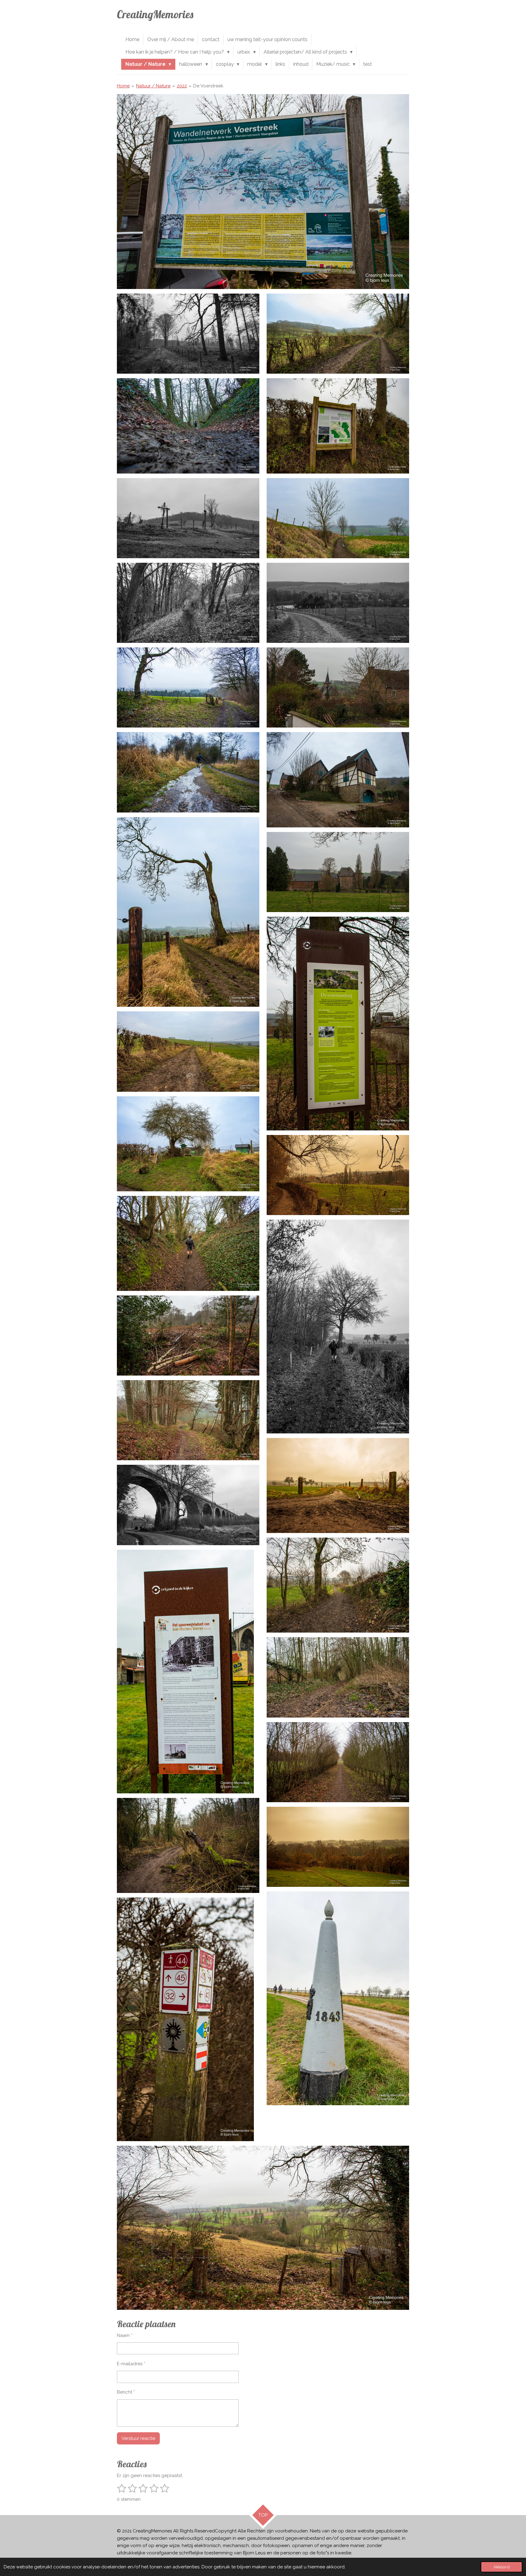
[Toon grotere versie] (263, 192)
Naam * (125, 2335)
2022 (182, 86)
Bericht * (126, 2392)
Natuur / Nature (153, 86)
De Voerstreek (208, 86)
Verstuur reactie (138, 2438)
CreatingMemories (155, 14)
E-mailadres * (131, 2364)
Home (123, 86)
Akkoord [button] (501, 2567)
